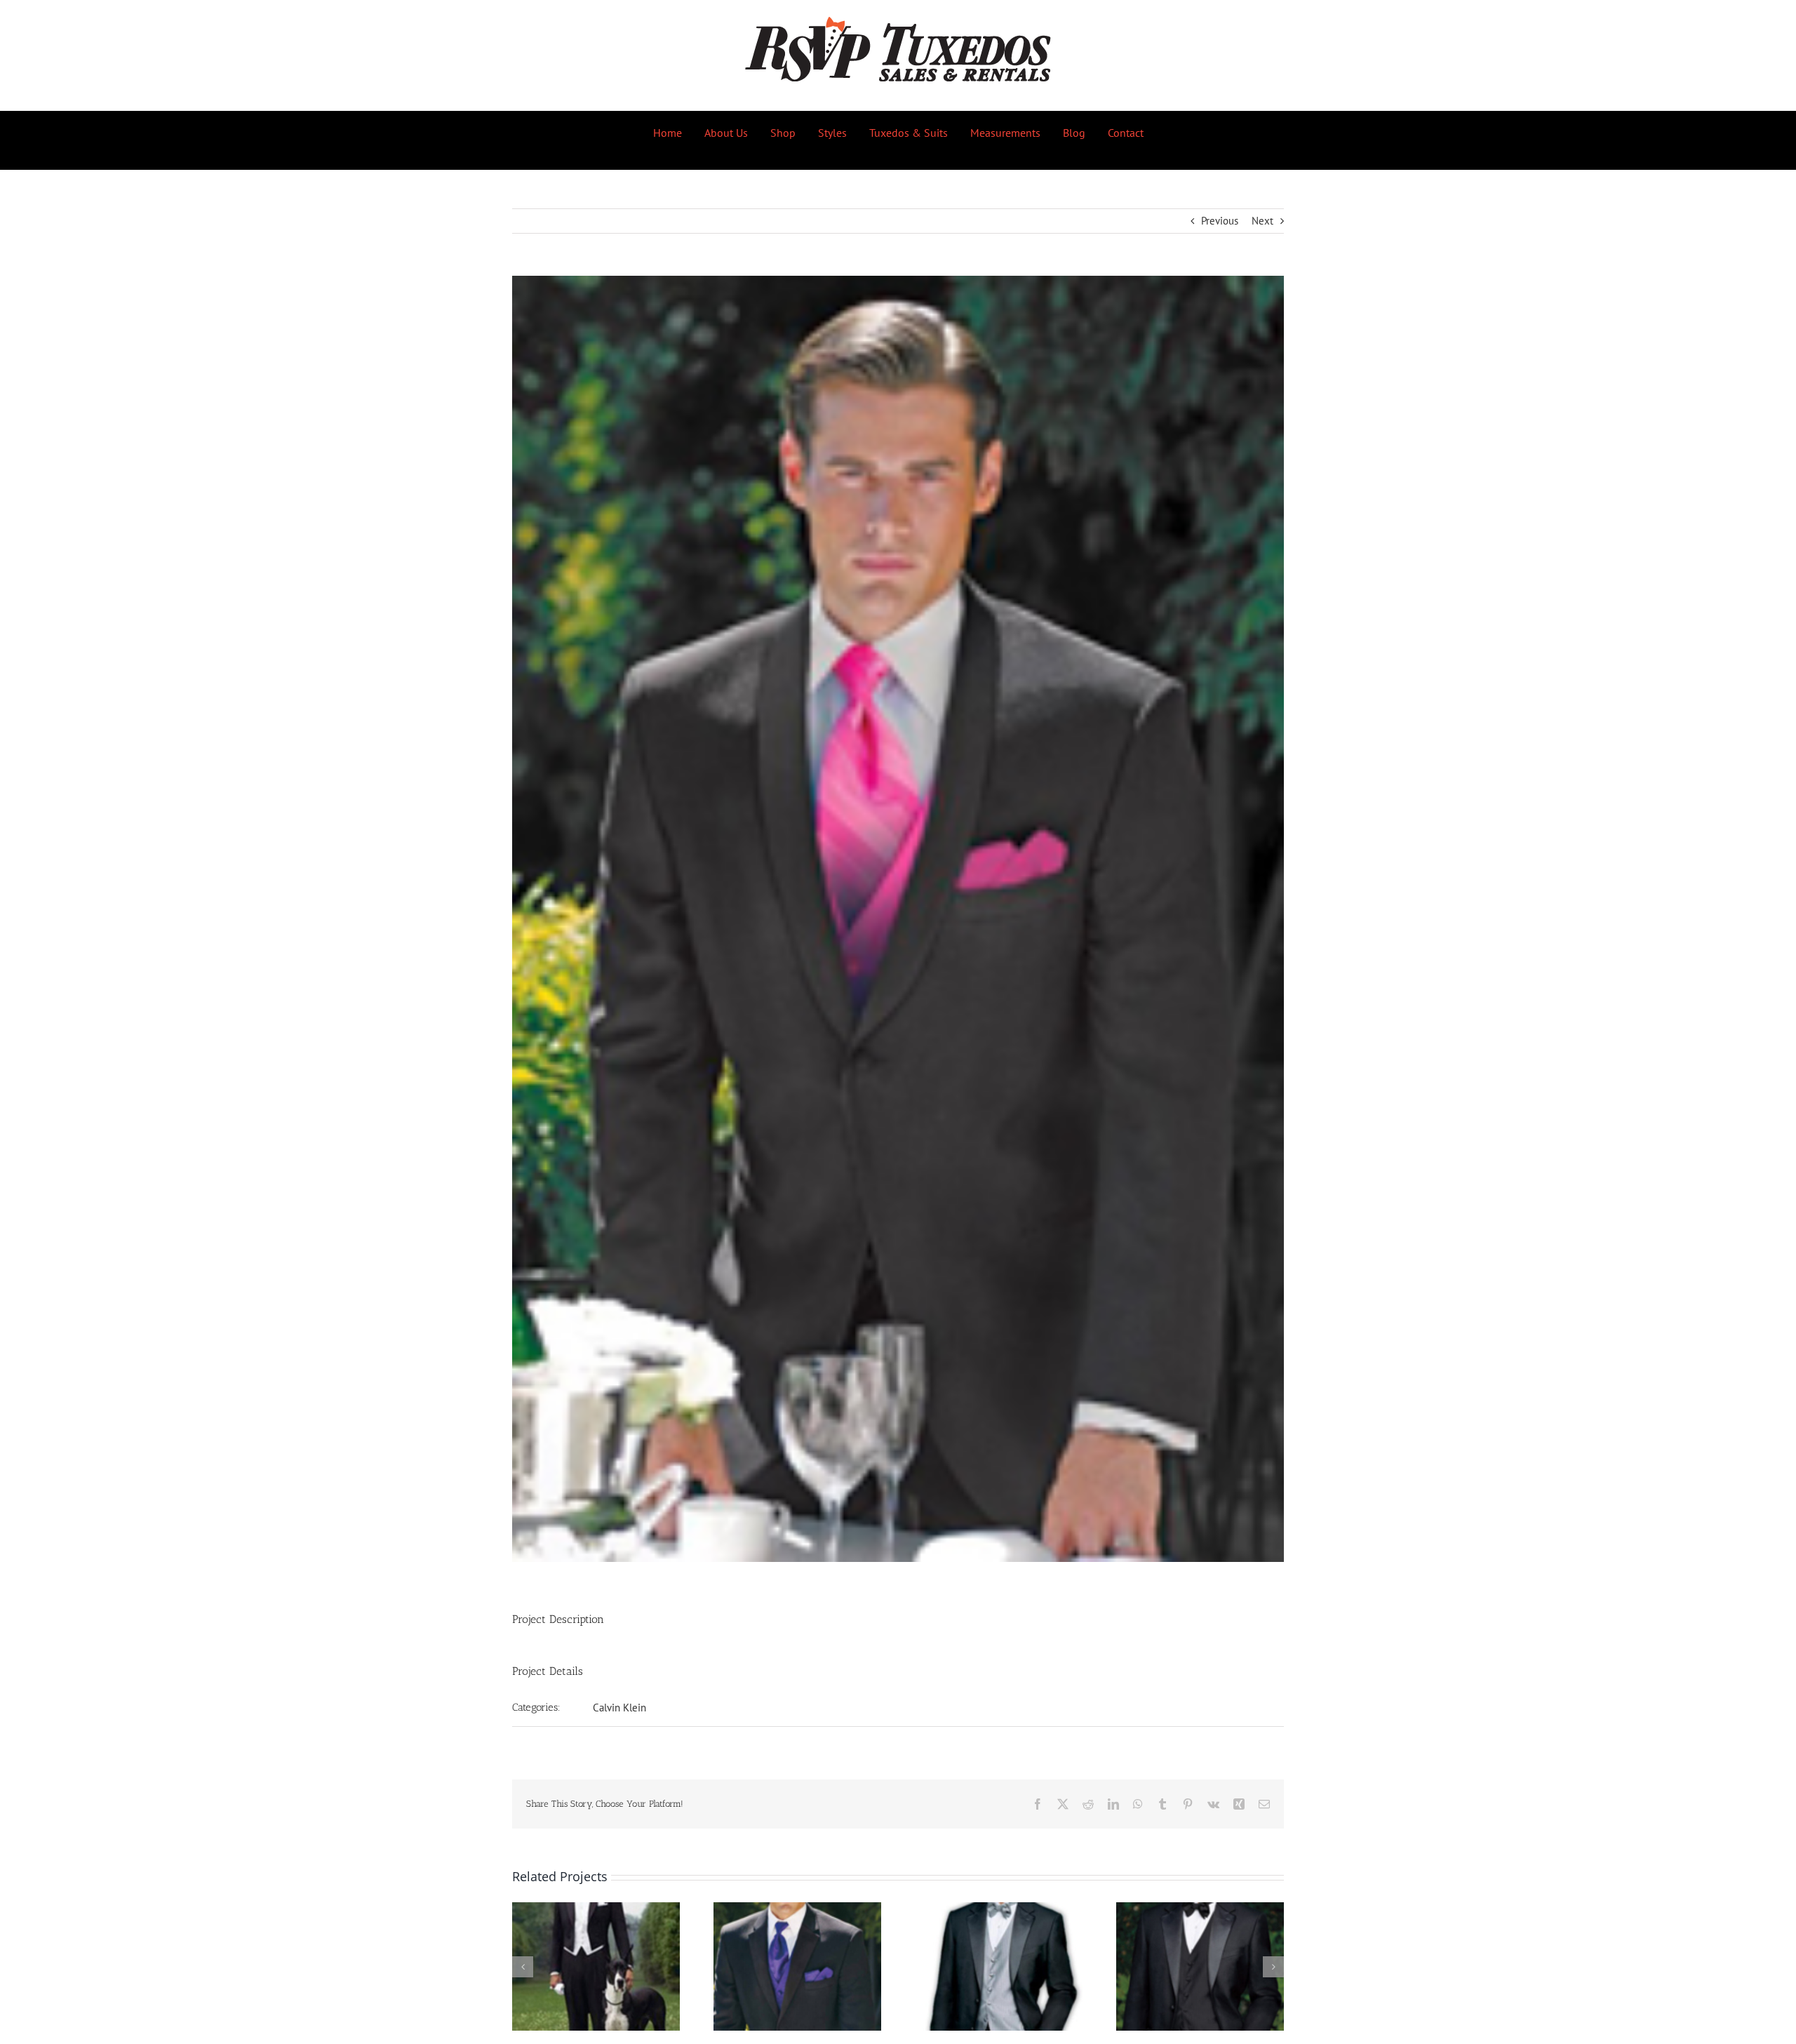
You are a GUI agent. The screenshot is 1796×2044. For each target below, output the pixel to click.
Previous (1220, 221)
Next (1262, 221)
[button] (523, 1967)
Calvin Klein (619, 1708)
